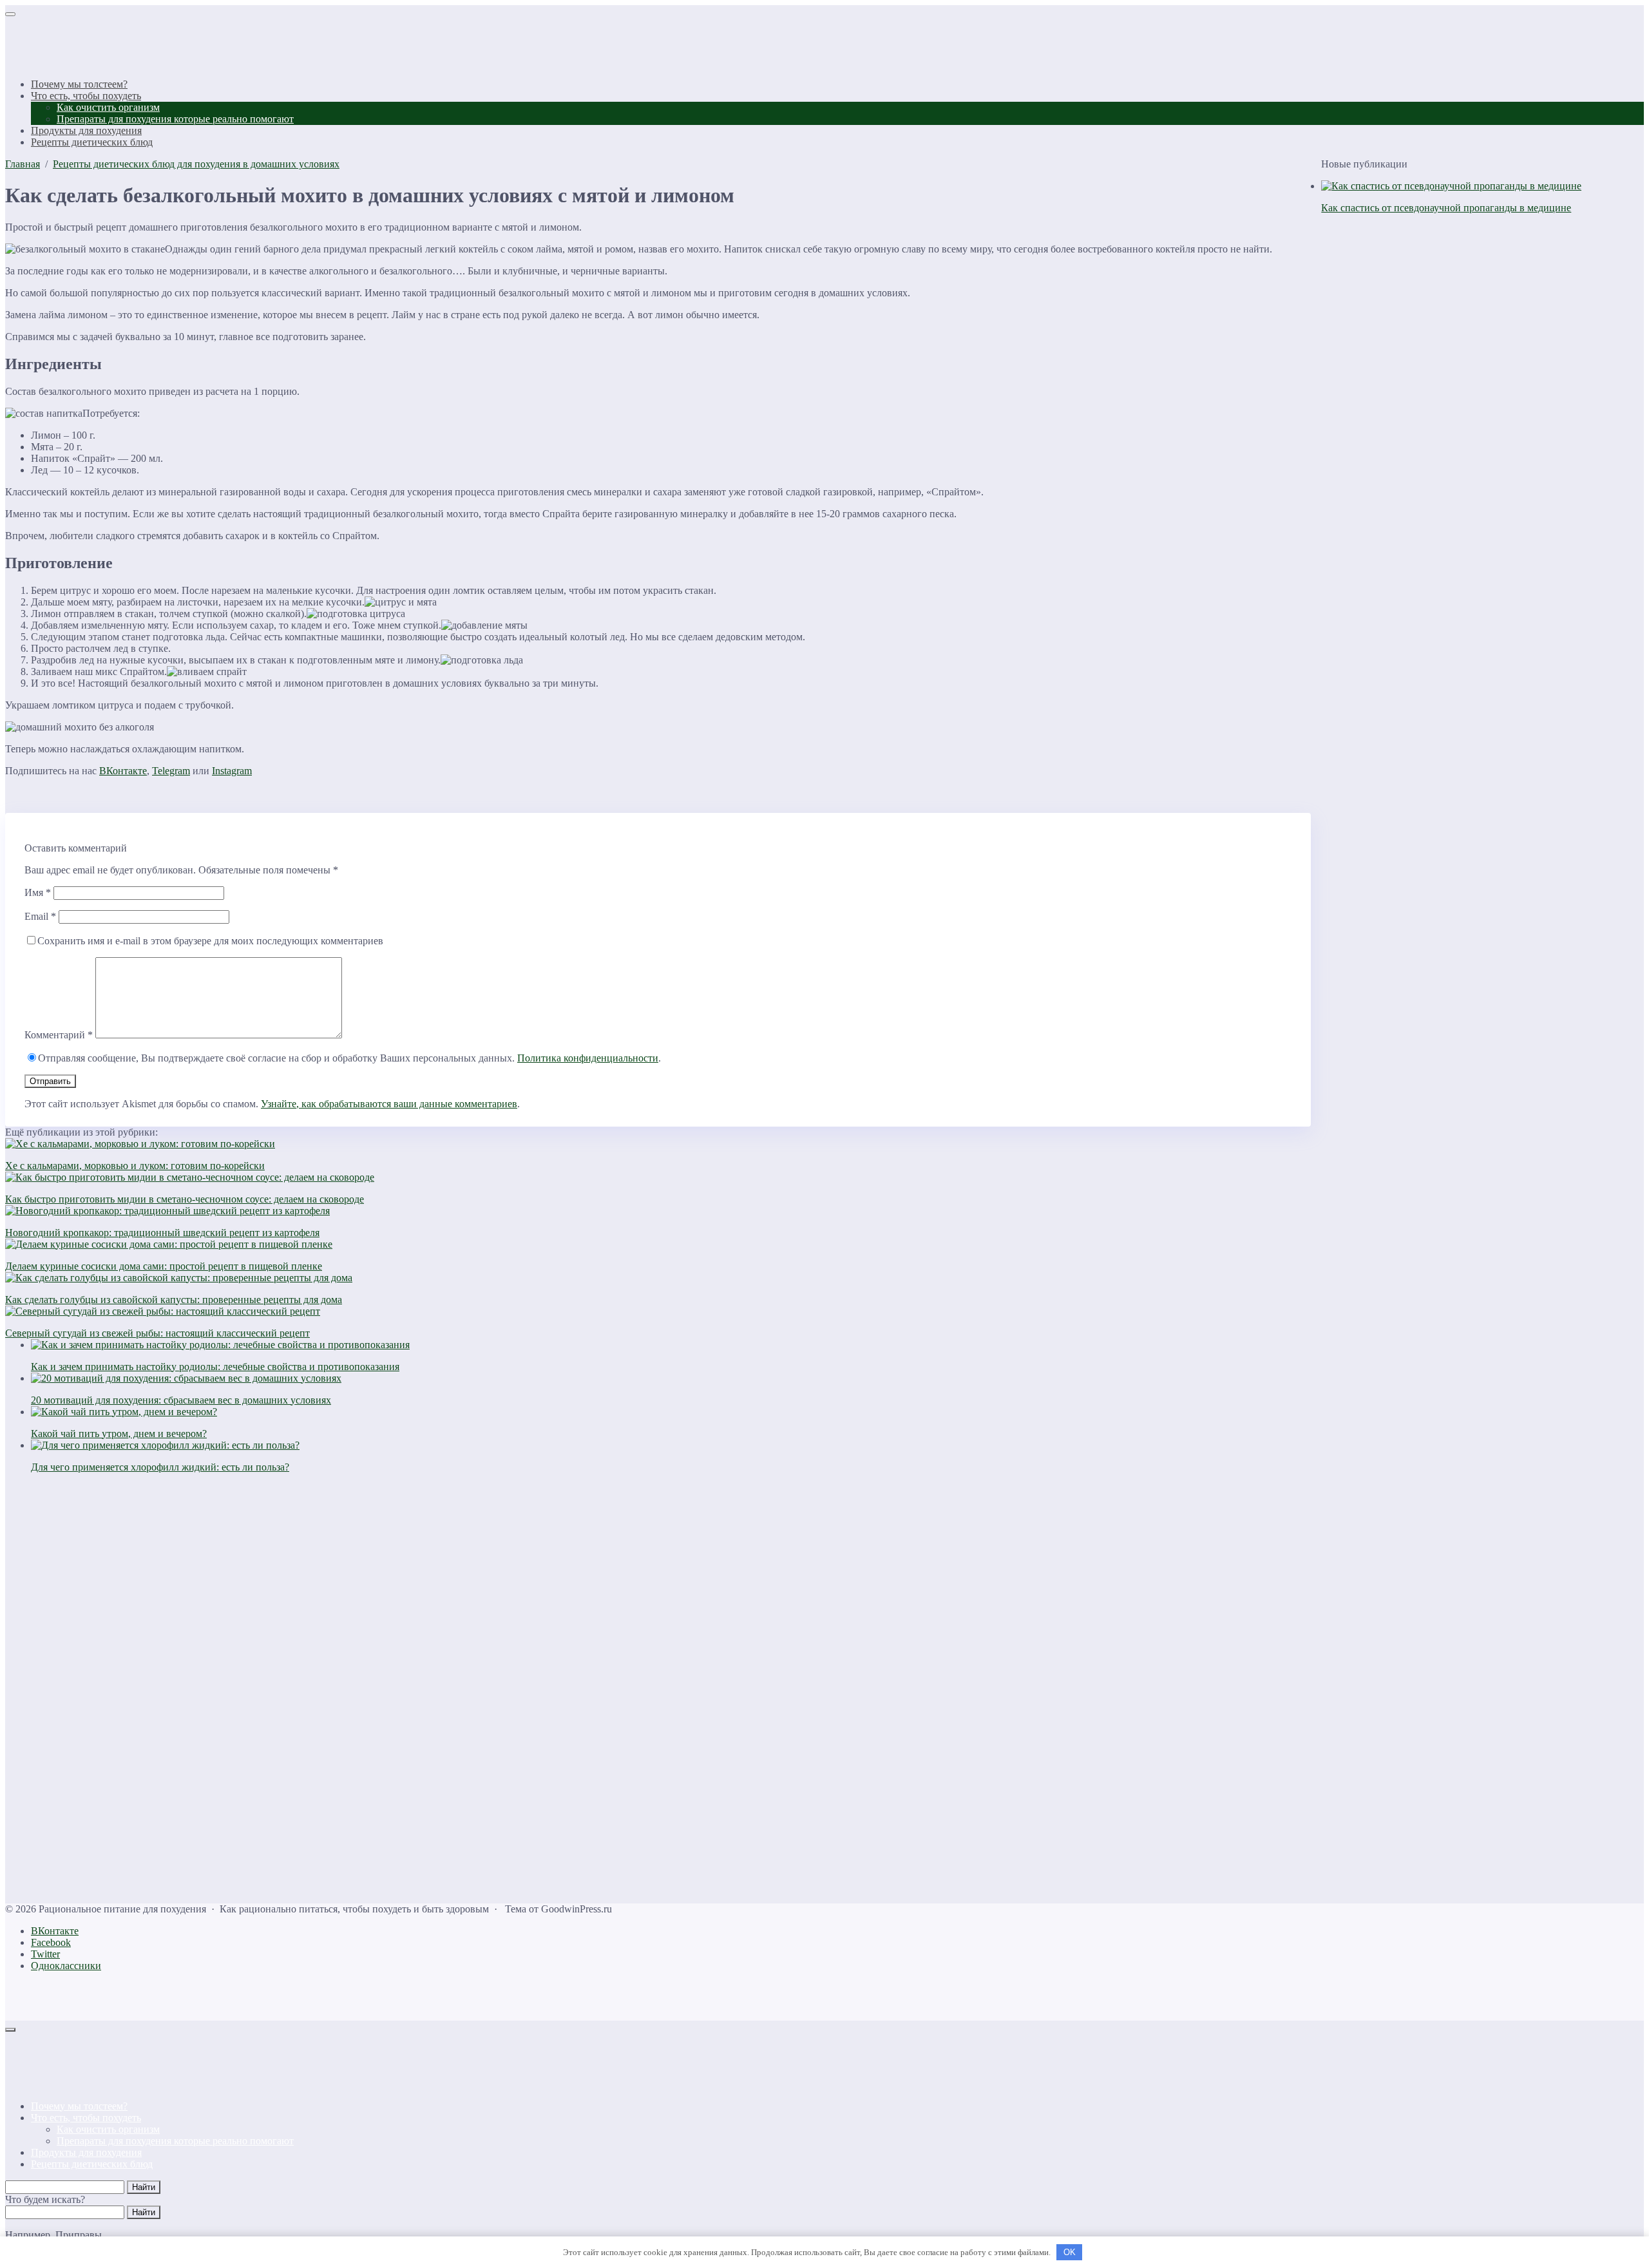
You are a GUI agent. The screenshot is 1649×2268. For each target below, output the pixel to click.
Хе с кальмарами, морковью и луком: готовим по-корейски (135, 1166)
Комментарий (59, 1035)
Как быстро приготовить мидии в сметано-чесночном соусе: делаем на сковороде (185, 1199)
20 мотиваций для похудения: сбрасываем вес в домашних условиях (181, 1400)
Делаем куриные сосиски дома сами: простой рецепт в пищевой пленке (164, 1266)
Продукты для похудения (86, 2152)
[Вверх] (10, 2030)
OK (1070, 2252)
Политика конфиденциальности (588, 1058)
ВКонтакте (123, 771)
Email (40, 916)
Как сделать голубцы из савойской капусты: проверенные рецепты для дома (174, 1300)
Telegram (171, 771)
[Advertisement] (392, 1688)
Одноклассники (66, 1966)
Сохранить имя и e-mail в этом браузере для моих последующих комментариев (210, 941)
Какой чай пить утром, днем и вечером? (119, 1434)
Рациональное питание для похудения (86, 43)
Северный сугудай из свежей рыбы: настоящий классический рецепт (157, 1333)
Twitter (45, 1954)
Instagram (232, 771)
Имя (38, 892)
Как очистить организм (108, 2129)
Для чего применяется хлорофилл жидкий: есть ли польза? (160, 1467)
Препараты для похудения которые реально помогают (175, 2141)
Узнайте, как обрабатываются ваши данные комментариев (389, 1104)
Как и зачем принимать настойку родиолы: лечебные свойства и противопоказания (215, 1367)
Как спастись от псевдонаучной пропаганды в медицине (1446, 208)
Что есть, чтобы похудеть (86, 2118)
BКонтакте (55, 1931)
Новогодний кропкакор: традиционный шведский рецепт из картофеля (162, 1233)
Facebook (51, 1942)
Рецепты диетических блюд (92, 2164)
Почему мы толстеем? (79, 2106)
